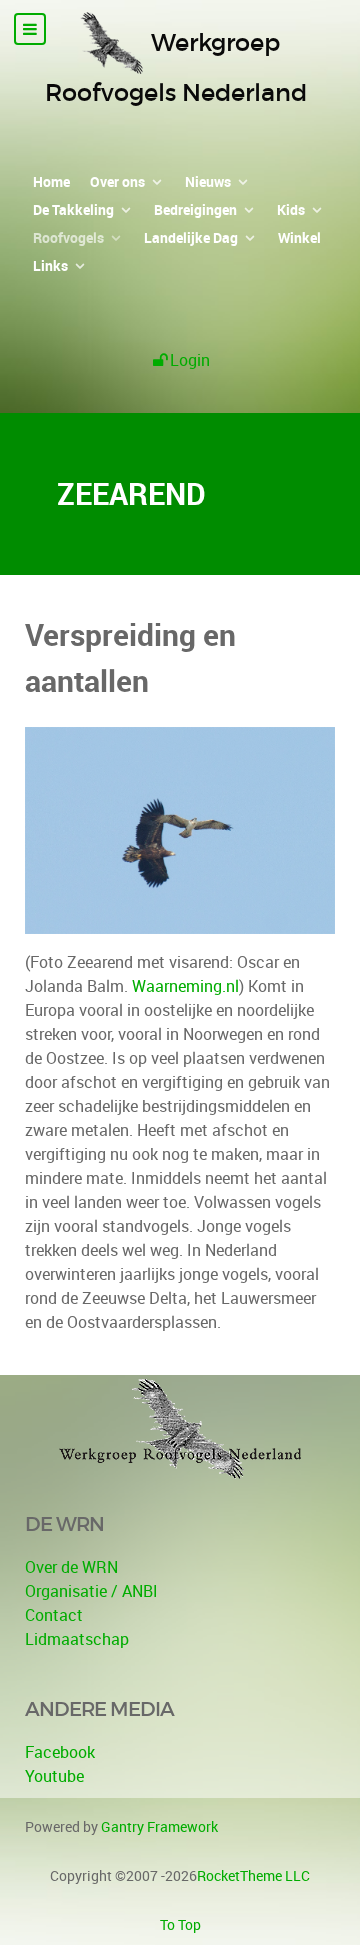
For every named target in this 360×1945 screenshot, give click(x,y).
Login (190, 360)
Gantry (159, 1826)
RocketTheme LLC (253, 1875)
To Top (180, 1924)
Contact (54, 1615)
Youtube (54, 1776)
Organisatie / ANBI (91, 1591)
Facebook (60, 1752)
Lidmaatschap (77, 1639)
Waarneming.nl (185, 986)
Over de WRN (71, 1567)
